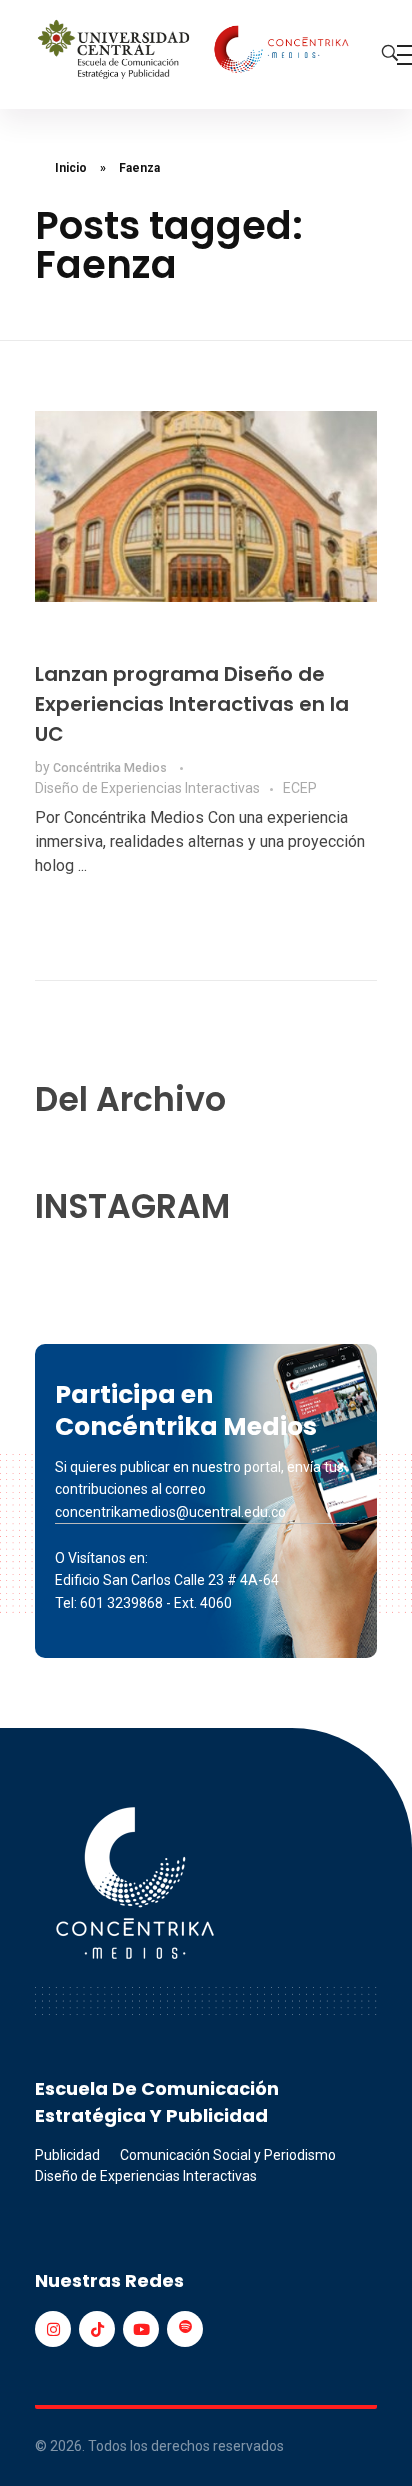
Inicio (71, 168)
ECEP (300, 788)
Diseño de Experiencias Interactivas (147, 788)
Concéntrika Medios (111, 768)
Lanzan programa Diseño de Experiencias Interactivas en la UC (192, 704)
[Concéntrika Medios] (196, 51)
